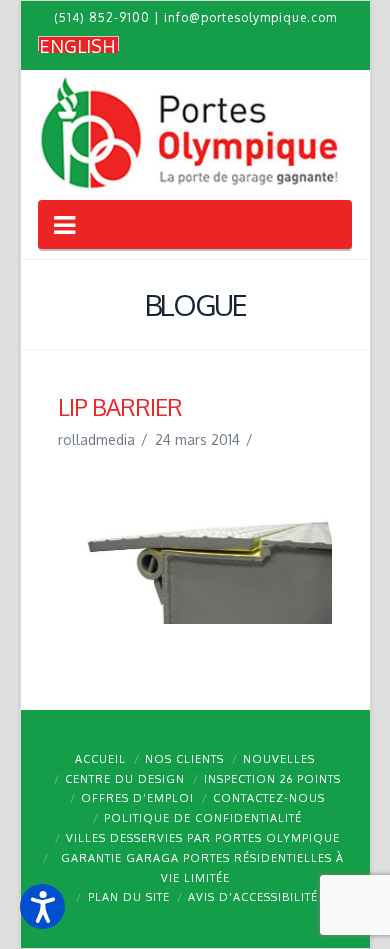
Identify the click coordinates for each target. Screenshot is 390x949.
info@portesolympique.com (250, 17)
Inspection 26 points (272, 779)
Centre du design (125, 779)
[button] (42, 906)
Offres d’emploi (137, 798)
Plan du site (129, 897)
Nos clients (184, 759)
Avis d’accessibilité (253, 897)
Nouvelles (279, 759)
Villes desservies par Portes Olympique (203, 838)
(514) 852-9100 (102, 17)
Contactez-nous (269, 798)
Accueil (100, 759)
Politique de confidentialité (203, 818)
